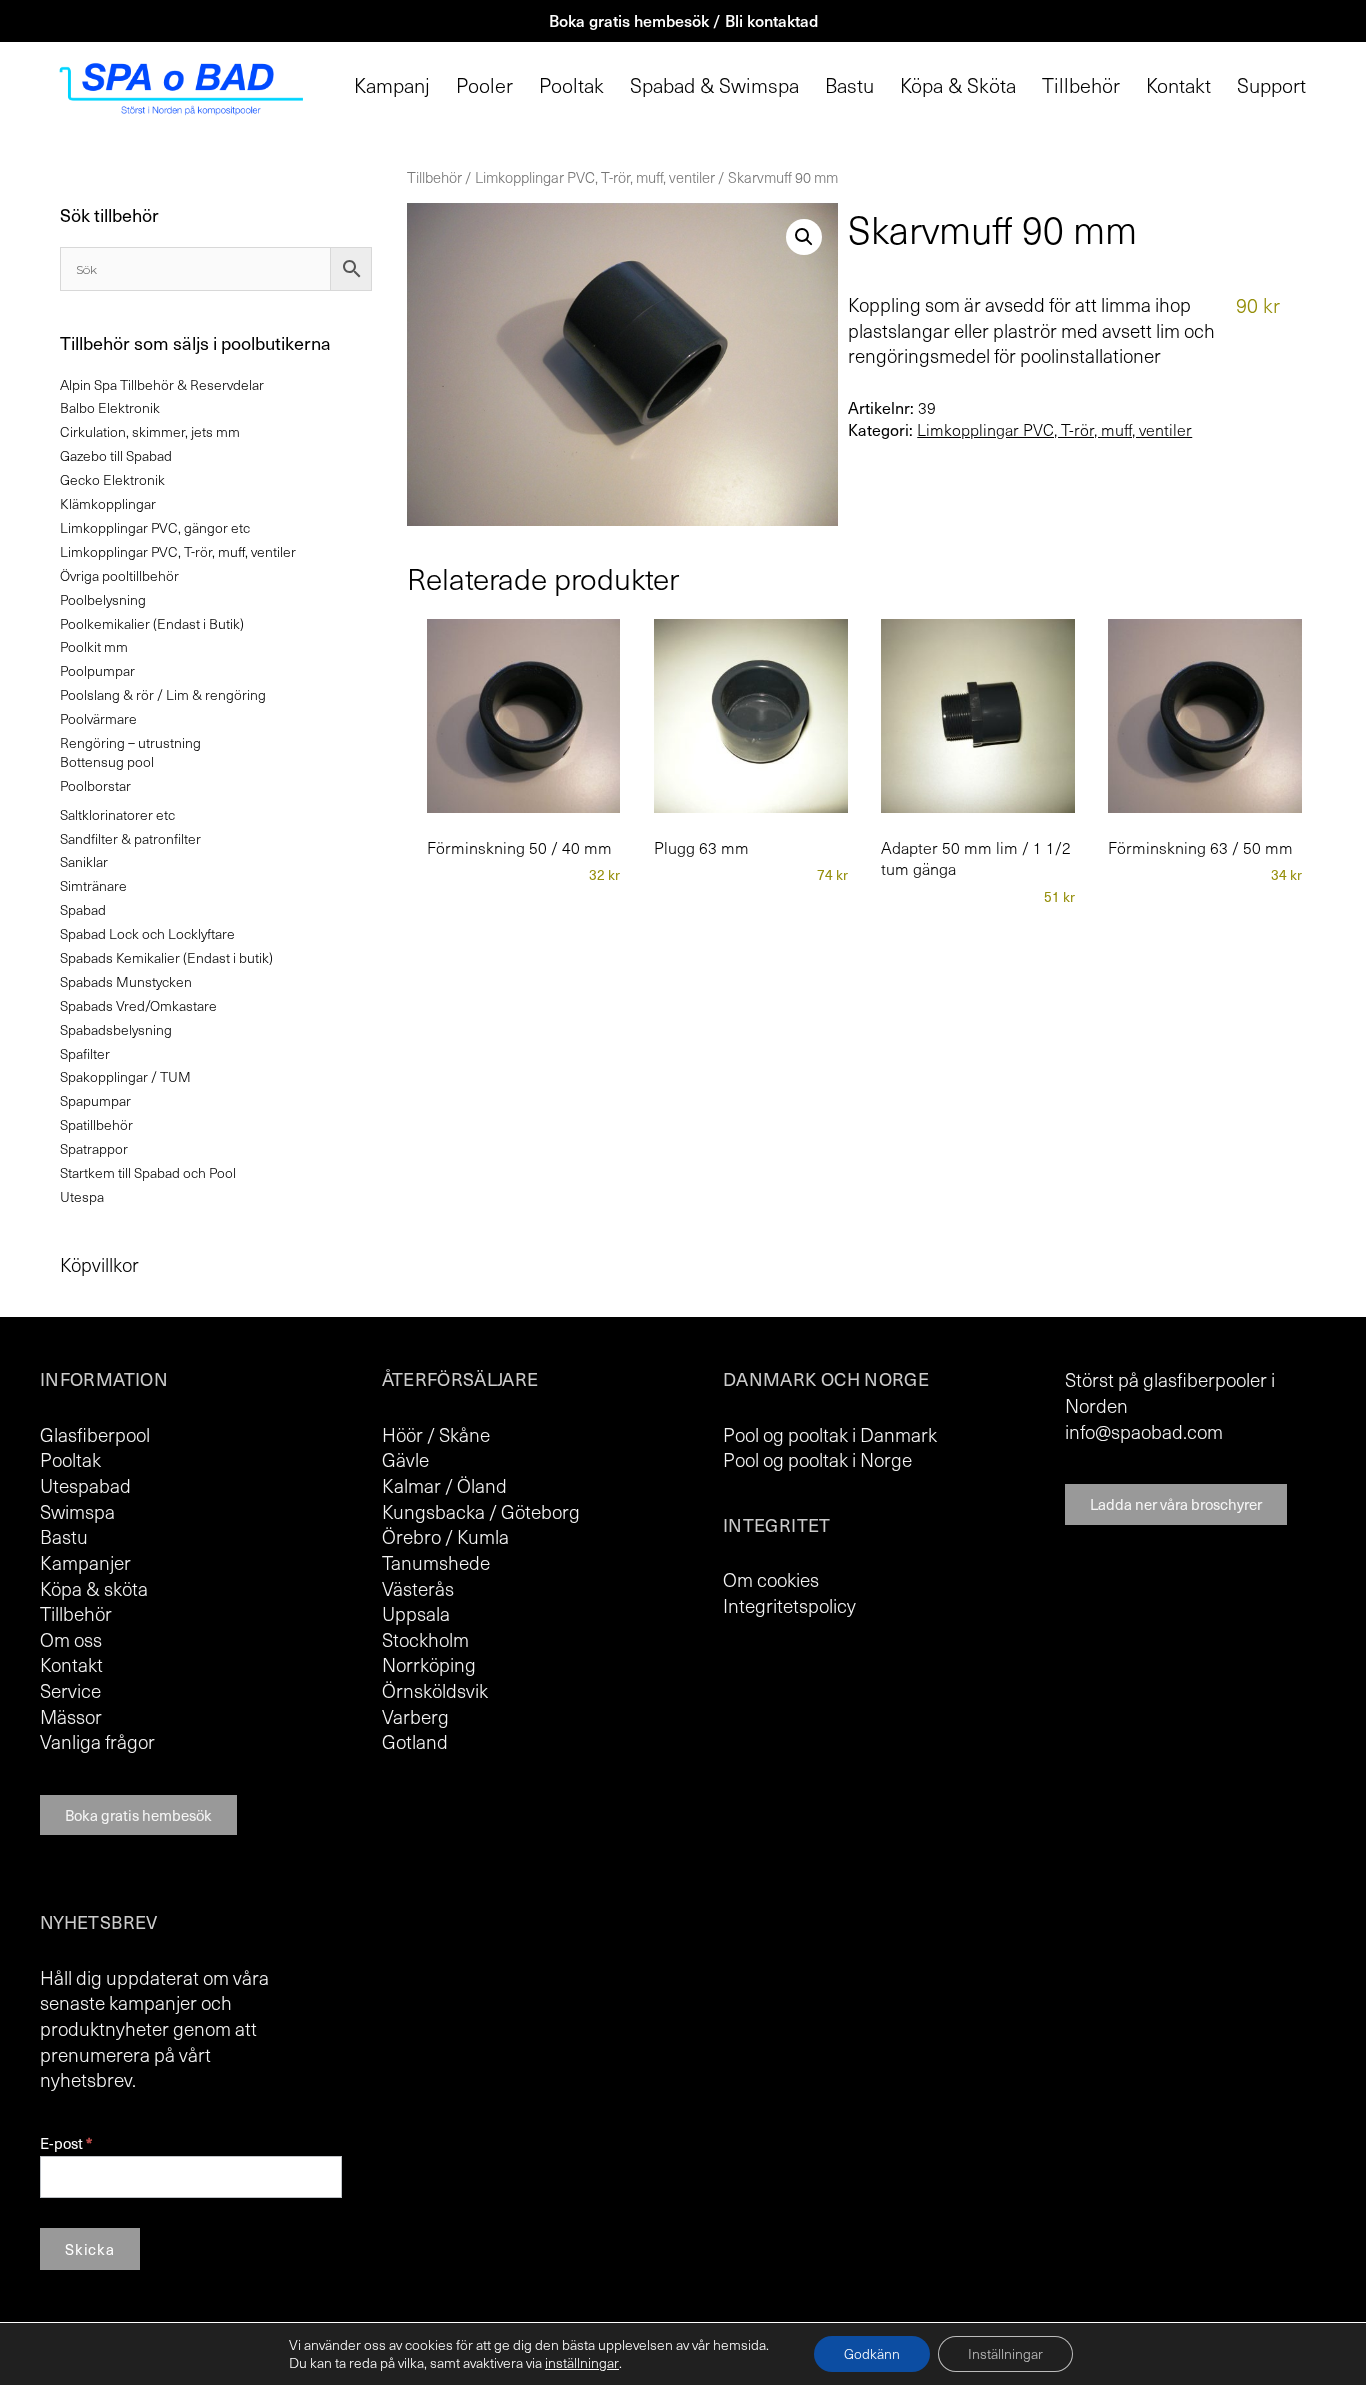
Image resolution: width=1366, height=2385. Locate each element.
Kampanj (392, 85)
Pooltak (571, 85)
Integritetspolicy (789, 1605)
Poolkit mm (94, 646)
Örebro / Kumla (445, 1536)
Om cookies (771, 1579)
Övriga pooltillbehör (119, 575)
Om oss (71, 1639)
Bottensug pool (107, 761)
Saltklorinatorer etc (117, 814)
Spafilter (85, 1053)
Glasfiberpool (95, 1434)
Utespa (82, 1196)
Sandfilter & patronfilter (130, 838)
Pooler (484, 85)
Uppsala (416, 1613)
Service (70, 1690)
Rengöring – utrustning (130, 742)
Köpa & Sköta (958, 85)
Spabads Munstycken (126, 981)
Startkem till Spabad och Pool (148, 1172)
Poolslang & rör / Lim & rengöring (163, 694)
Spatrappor (94, 1148)
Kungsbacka (433, 1511)
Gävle (405, 1459)
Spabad (83, 909)
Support (1271, 85)
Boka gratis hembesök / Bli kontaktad (683, 20)
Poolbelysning (103, 599)
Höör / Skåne (436, 1434)
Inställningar (1005, 2353)
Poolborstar (95, 785)
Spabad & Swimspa (714, 85)
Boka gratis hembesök (138, 1815)
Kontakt (1178, 85)
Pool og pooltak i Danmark (830, 1434)
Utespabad (85, 1485)
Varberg (415, 1716)
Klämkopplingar (108, 503)
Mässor (71, 1716)
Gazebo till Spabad (116, 455)
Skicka (90, 2249)
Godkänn (872, 2353)
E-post (66, 2143)
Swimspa (77, 1511)
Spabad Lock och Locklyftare (147, 933)
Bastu (849, 85)
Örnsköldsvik (435, 1690)
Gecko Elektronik (112, 479)
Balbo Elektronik (110, 407)
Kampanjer (85, 1562)
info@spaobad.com (1144, 1431)
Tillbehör (1081, 85)
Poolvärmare (98, 718)
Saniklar (84, 861)
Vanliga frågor (97, 1741)
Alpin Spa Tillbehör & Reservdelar (162, 384)
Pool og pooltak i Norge (817, 1459)
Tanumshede (436, 1562)
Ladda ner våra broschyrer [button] (1176, 1504)
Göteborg (540, 1511)
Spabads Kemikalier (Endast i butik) (166, 957)
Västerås (418, 1588)
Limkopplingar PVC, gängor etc (155, 527)
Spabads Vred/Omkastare (138, 1005)
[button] (804, 237)
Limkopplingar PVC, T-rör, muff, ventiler (595, 177)
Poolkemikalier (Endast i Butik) (152, 623)
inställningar (582, 2363)
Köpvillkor (99, 1264)
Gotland (415, 1741)
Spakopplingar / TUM (125, 1076)
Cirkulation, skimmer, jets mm (150, 431)
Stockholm (425, 1639)
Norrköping (429, 1664)
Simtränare (93, 885)
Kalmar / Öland (444, 1485)
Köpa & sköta (94, 1588)
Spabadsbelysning (116, 1029)
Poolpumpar (97, 670)
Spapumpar (95, 1100)
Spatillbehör (96, 1124)
